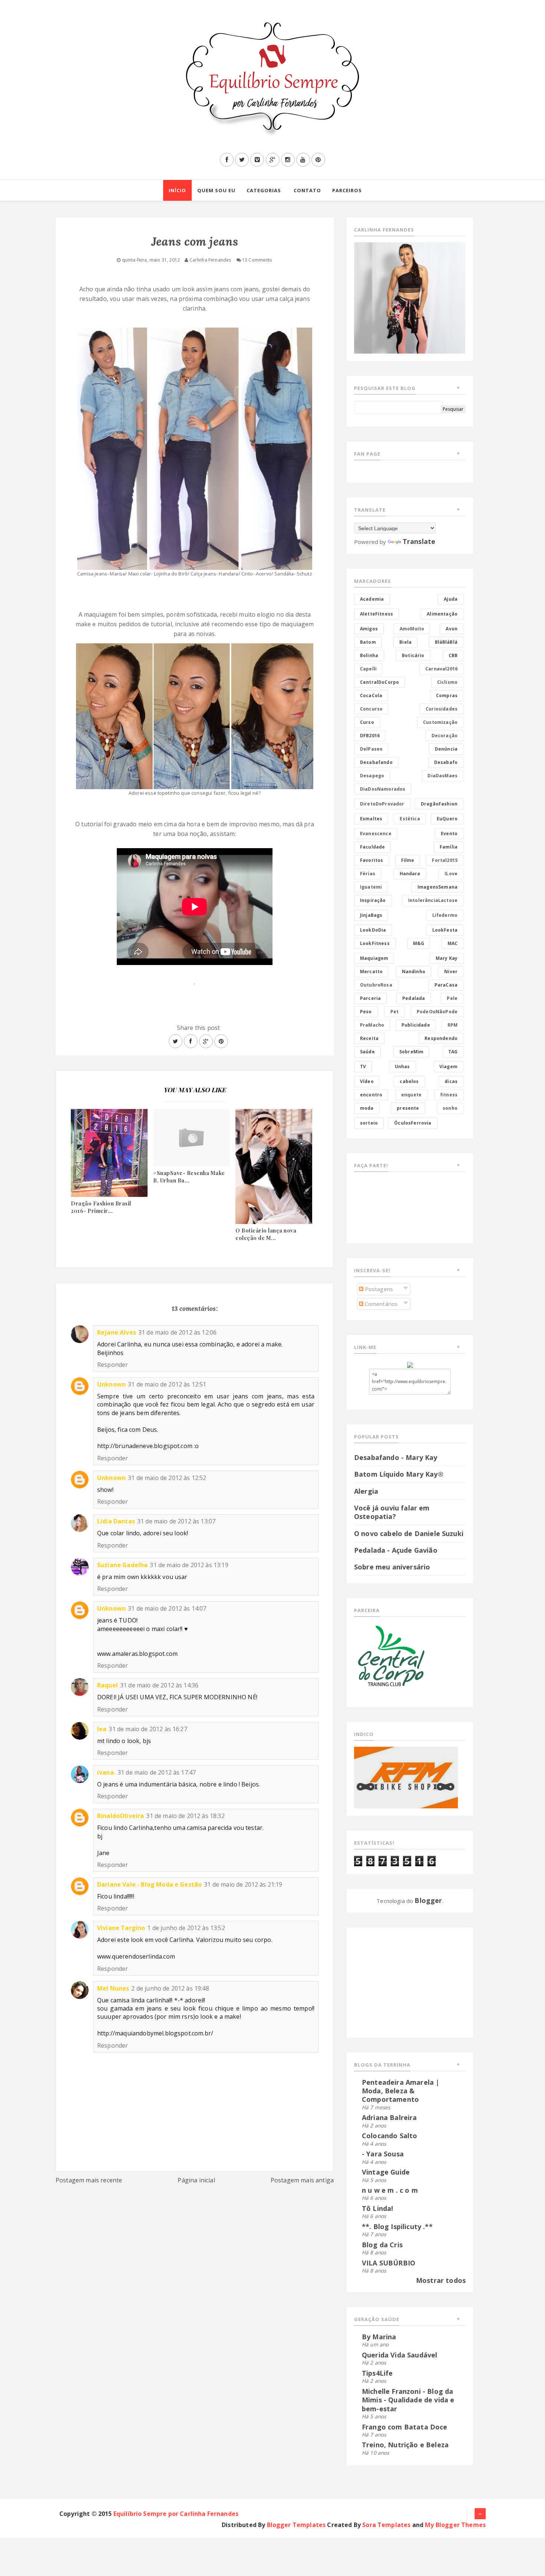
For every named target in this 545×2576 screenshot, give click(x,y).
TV (363, 1067)
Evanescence (376, 833)
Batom (368, 642)
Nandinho (414, 972)
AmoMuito (412, 629)
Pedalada (414, 998)
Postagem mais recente (89, 2180)
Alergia (366, 1491)
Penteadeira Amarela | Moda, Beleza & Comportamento (401, 2091)
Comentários (381, 1304)
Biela (405, 642)
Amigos (369, 629)
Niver (451, 972)
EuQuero (447, 819)
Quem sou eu (216, 190)
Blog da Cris (382, 2245)
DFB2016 (370, 736)
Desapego (372, 776)
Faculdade (372, 847)
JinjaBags (371, 915)
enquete (411, 1095)
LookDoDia (373, 930)
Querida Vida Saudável (399, 2355)
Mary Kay (447, 958)
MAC (452, 943)
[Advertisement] (400, 1981)
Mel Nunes (113, 1988)
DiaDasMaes (442, 776)
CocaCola (371, 695)
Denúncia (446, 749)
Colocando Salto (389, 2136)
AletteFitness (376, 614)
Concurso (371, 709)
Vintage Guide (386, 2172)
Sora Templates (386, 2525)
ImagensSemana (437, 887)
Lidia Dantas (116, 1521)
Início (177, 190)
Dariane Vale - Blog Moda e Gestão (149, 1884)
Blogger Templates (296, 2525)
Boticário (413, 655)
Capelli (368, 669)
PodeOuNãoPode (437, 1012)
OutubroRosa (376, 985)
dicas (451, 1081)
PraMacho (372, 1025)
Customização (440, 722)
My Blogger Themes (455, 2525)
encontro (371, 1095)
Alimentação (442, 614)
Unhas (402, 1067)
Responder (113, 1365)
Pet (394, 1012)
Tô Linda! (377, 2208)
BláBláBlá (446, 642)
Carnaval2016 (441, 669)
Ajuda (451, 599)
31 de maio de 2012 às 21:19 (243, 1884)
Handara (410, 874)
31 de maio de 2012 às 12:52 (167, 1478)
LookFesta (445, 930)
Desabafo (446, 762)
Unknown (111, 1384)
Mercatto (371, 972)
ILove (451, 874)
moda (367, 1108)
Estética (410, 819)
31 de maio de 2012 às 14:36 (159, 1685)
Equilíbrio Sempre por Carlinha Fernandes (176, 2514)
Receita (369, 1038)
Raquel (108, 1685)
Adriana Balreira (389, 2117)
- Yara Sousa (383, 2154)
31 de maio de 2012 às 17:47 (157, 1772)
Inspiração (373, 900)
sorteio (369, 1123)
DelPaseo (371, 749)
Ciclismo (447, 682)
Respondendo (441, 1038)
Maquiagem (374, 958)
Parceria (370, 998)
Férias (368, 874)
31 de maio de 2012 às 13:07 (176, 1521)
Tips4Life (377, 2373)
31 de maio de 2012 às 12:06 (177, 1332)
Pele (452, 998)
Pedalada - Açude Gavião (396, 1550)
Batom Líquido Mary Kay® (399, 1474)
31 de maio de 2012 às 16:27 (148, 1729)
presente (408, 1108)
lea (102, 1729)
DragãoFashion (439, 804)
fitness (449, 1095)
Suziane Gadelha (122, 1565)
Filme (408, 860)
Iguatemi (371, 887)
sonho (450, 1108)
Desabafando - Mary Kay (396, 1457)
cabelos (409, 1081)
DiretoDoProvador (382, 804)
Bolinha (369, 655)
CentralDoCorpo (379, 682)
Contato (307, 190)
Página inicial (196, 2180)
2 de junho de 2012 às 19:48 (170, 1988)
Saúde (367, 1052)
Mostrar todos (441, 2280)
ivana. (106, 1772)
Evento (449, 833)
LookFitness (375, 943)
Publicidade (416, 1025)
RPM (452, 1025)
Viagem (448, 1067)
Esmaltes (371, 819)
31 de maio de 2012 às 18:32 (185, 1816)
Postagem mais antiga (302, 2180)
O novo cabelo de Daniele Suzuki (409, 1533)
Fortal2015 (445, 860)
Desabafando (376, 762)
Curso (367, 722)
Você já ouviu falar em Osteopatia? (392, 1512)
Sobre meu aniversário (392, 1567)
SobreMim (411, 1052)
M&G (419, 943)
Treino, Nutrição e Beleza (405, 2445)
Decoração (445, 736)
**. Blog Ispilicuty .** (397, 2226)
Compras (447, 695)
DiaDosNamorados (383, 789)
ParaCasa (446, 985)
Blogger (428, 1900)
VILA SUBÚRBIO (389, 2263)
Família (449, 847)
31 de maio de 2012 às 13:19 (189, 1565)
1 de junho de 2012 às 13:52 (186, 1928)
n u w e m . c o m (390, 2190)
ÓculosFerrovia (413, 1123)
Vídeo (367, 1081)
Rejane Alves (117, 1332)
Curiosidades (442, 709)
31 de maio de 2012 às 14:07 (167, 1608)
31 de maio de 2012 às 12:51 (167, 1384)
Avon (452, 629)
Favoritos (371, 860)
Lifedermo (445, 915)
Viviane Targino (121, 1928)
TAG (453, 1052)
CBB (453, 655)
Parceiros (347, 190)
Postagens (378, 1289)
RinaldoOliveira (120, 1816)
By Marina (379, 2337)
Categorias (264, 190)
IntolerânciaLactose (433, 900)
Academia (372, 599)
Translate (419, 541)
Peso (366, 1012)
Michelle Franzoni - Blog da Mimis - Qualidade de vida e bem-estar (408, 2400)
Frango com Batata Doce (405, 2427)
